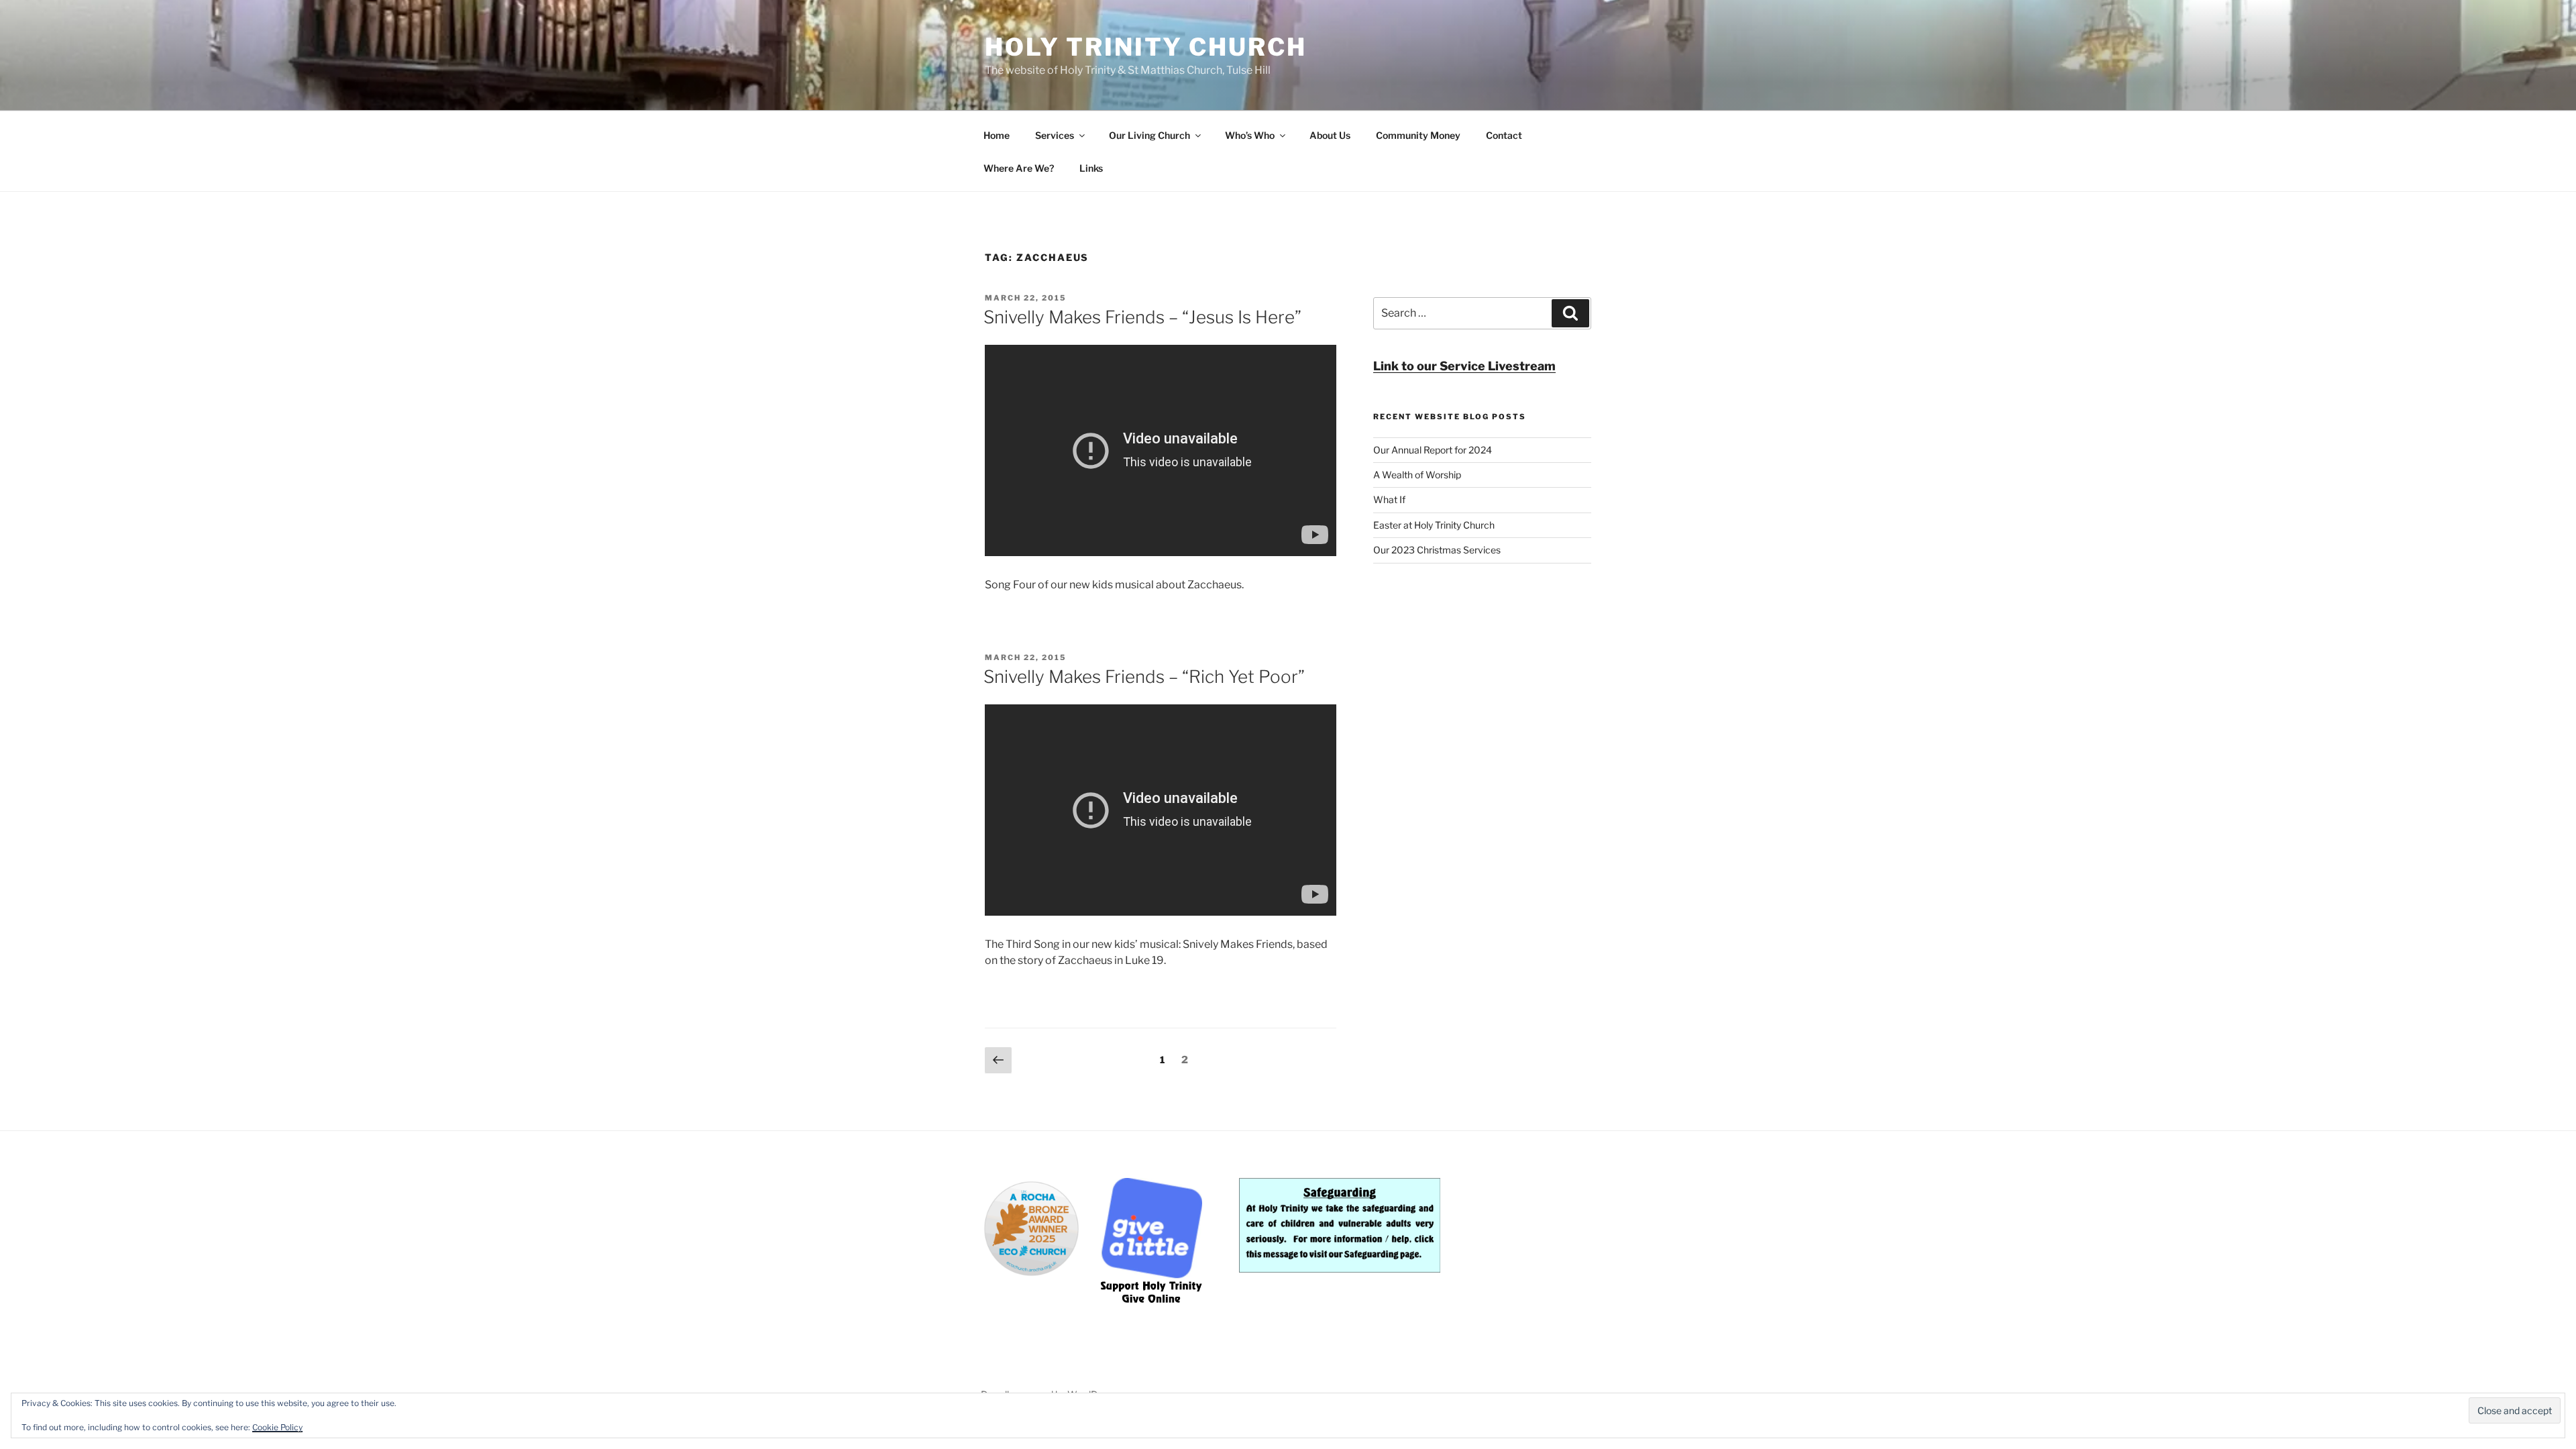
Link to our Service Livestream (1464, 366)
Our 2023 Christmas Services (1437, 550)
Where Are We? (1019, 168)
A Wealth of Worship (1417, 475)
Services (1055, 135)
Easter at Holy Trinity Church (1434, 525)
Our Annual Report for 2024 (1433, 450)
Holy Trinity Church (1146, 47)
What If (1389, 499)
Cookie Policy (277, 1427)
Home (997, 135)
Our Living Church (1149, 135)
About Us (1330, 135)
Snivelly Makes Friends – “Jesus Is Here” (1142, 317)
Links (1091, 168)
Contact (1504, 135)
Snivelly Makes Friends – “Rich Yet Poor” (1144, 677)
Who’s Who (1250, 135)
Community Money (1418, 135)
